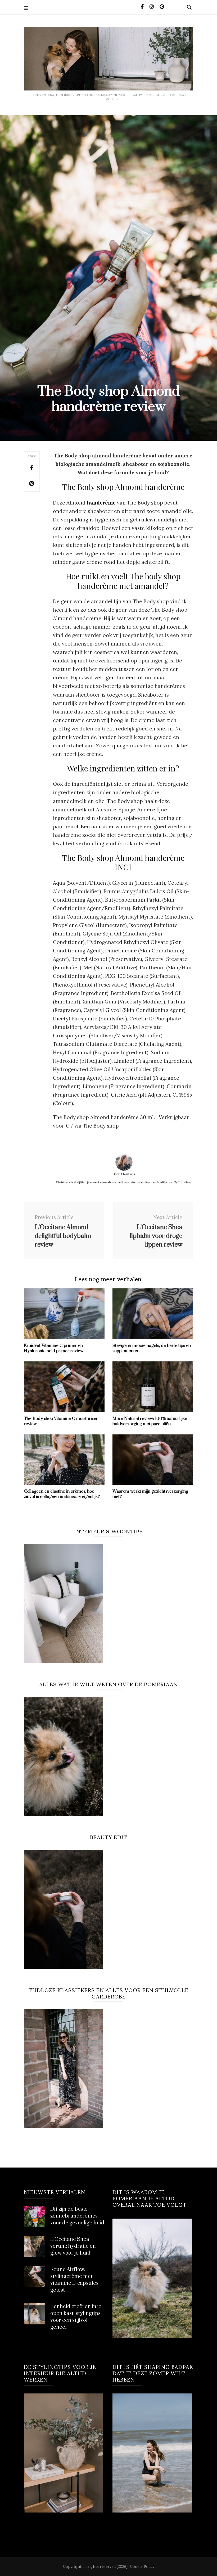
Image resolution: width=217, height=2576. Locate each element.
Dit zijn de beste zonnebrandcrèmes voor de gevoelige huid (77, 2216)
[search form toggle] (189, 7)
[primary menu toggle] (27, 8)
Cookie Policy (142, 2566)
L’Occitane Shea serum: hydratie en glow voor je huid (73, 2246)
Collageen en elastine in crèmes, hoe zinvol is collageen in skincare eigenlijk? (62, 1494)
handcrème (101, 503)
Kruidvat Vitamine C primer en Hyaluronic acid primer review (54, 1348)
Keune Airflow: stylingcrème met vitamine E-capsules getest (74, 2280)
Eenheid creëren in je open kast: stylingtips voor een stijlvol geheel (76, 2317)
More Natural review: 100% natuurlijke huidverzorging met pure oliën (150, 1421)
